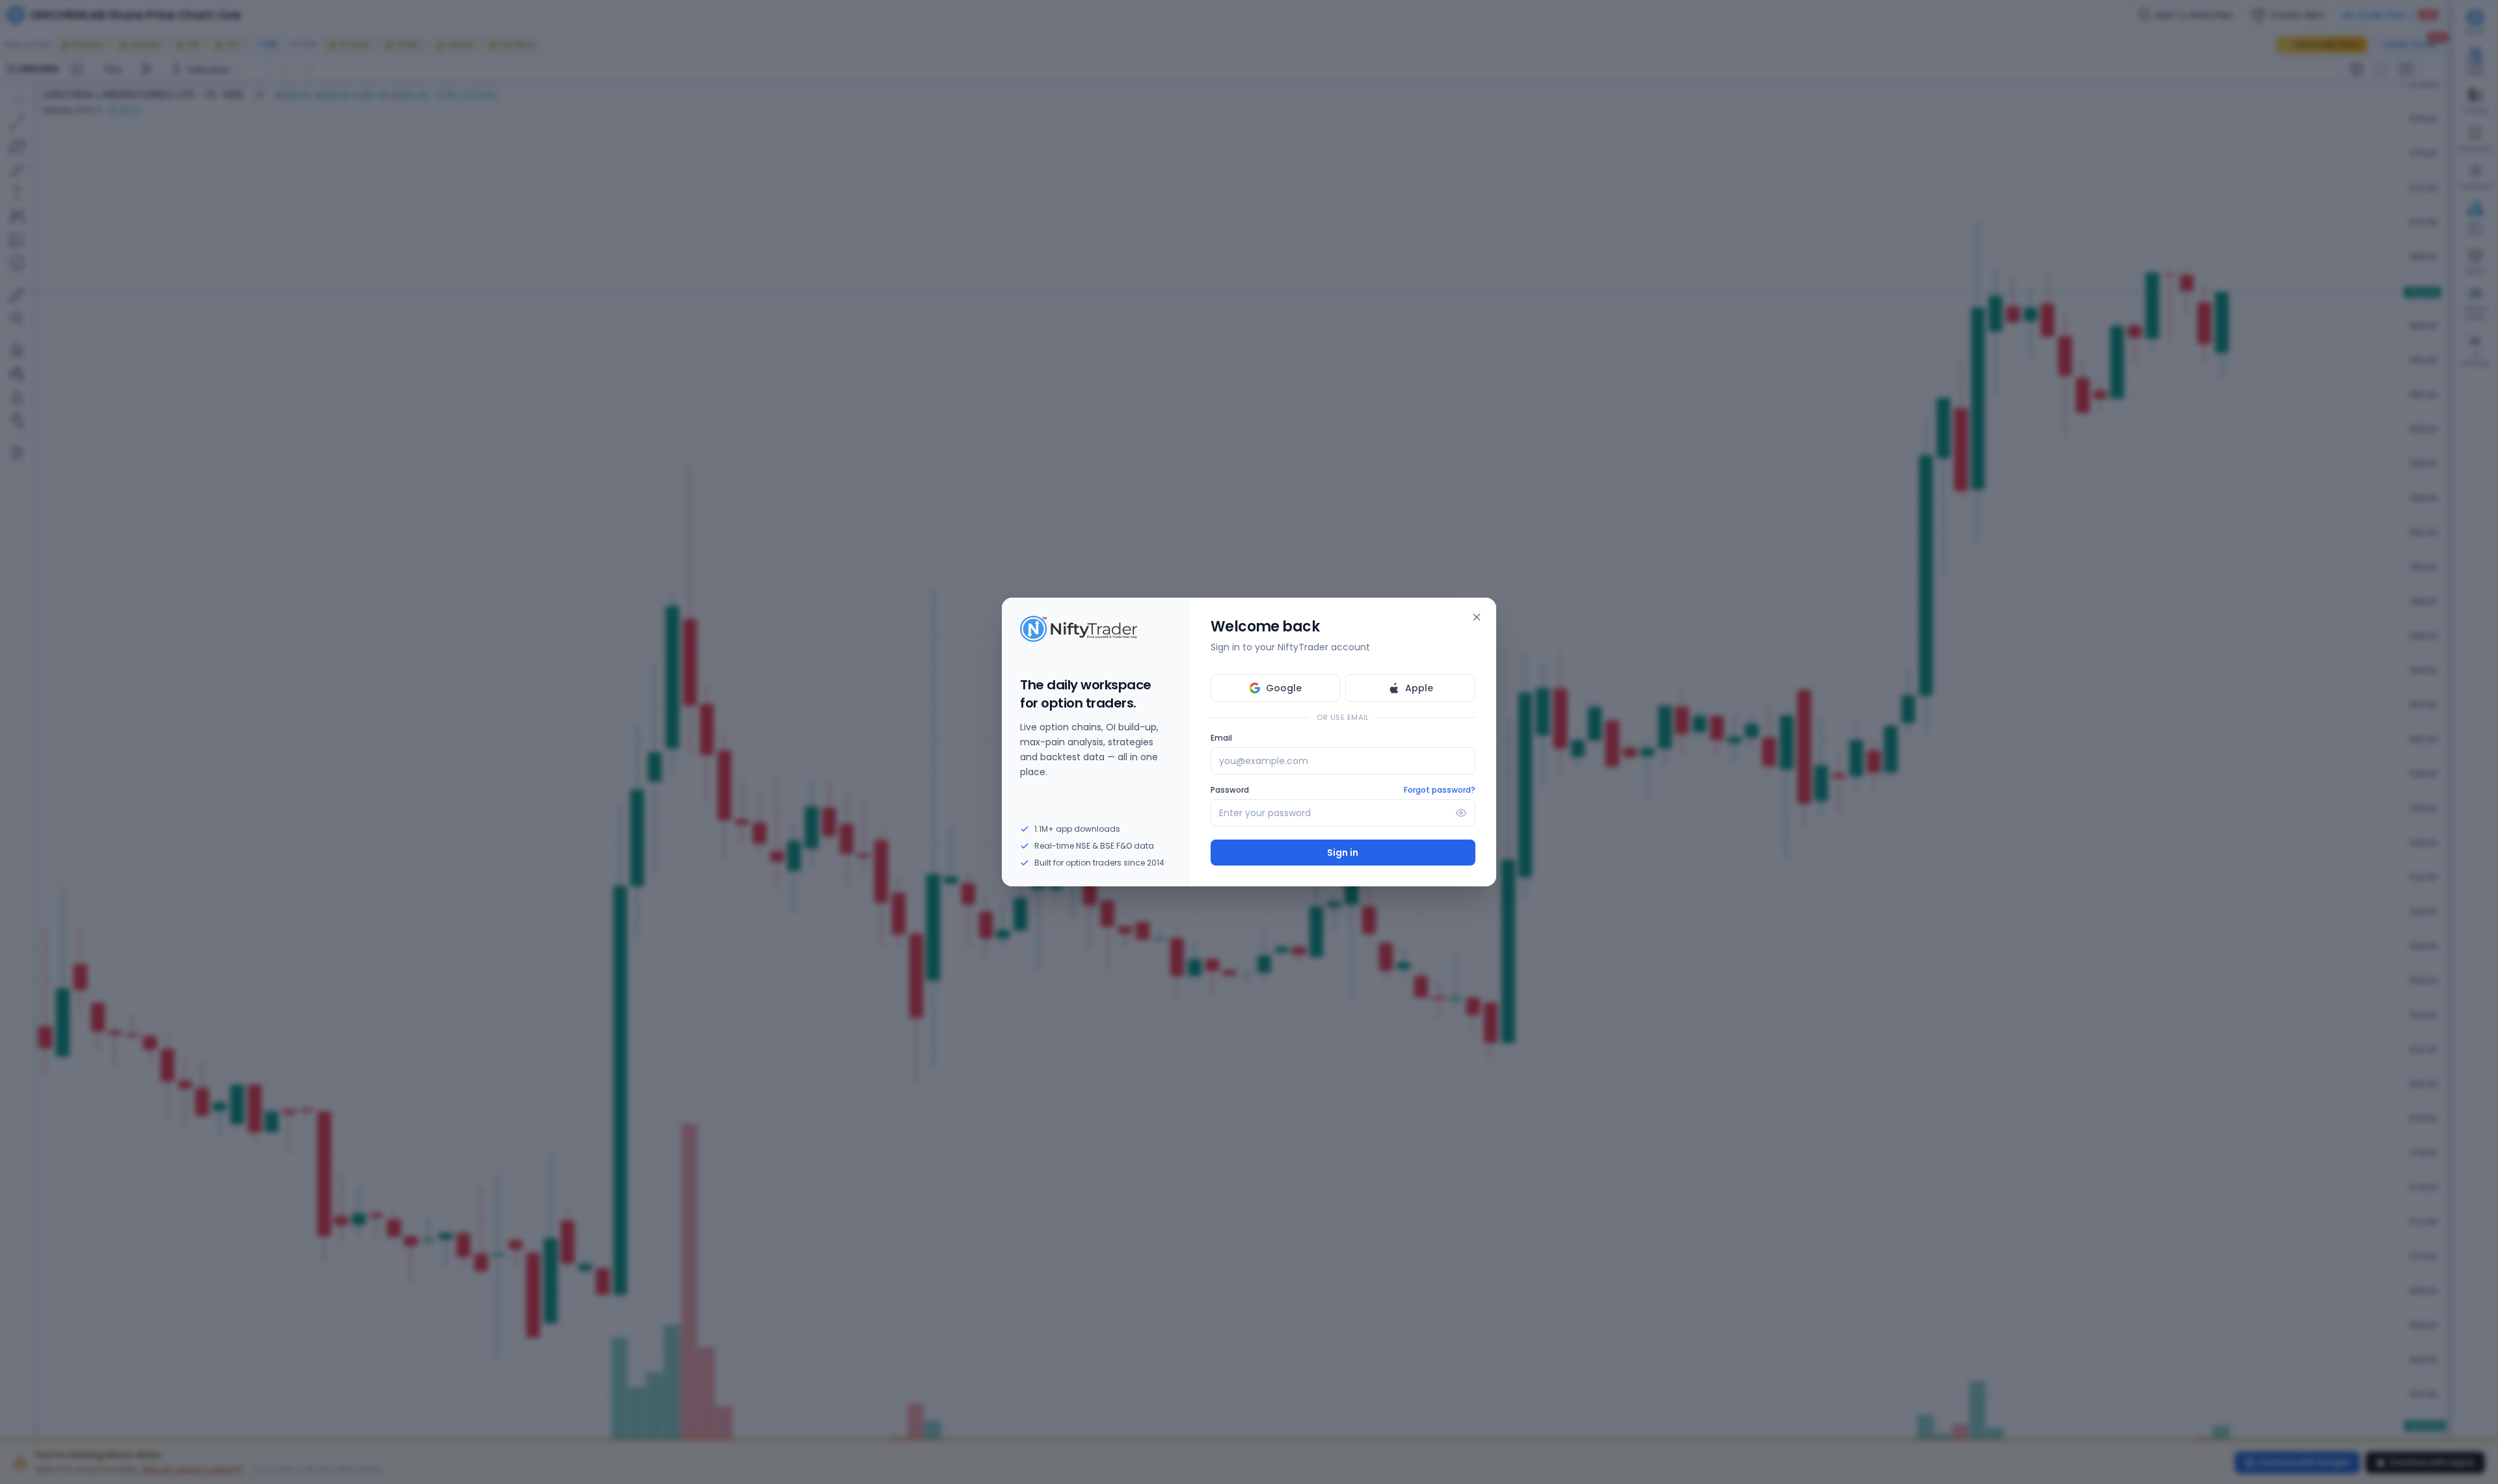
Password (1230, 790)
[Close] (1477, 617)
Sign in (1343, 853)
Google (1284, 688)
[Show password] (1461, 813)
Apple (1419, 688)
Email (1221, 738)
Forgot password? (1440, 790)
